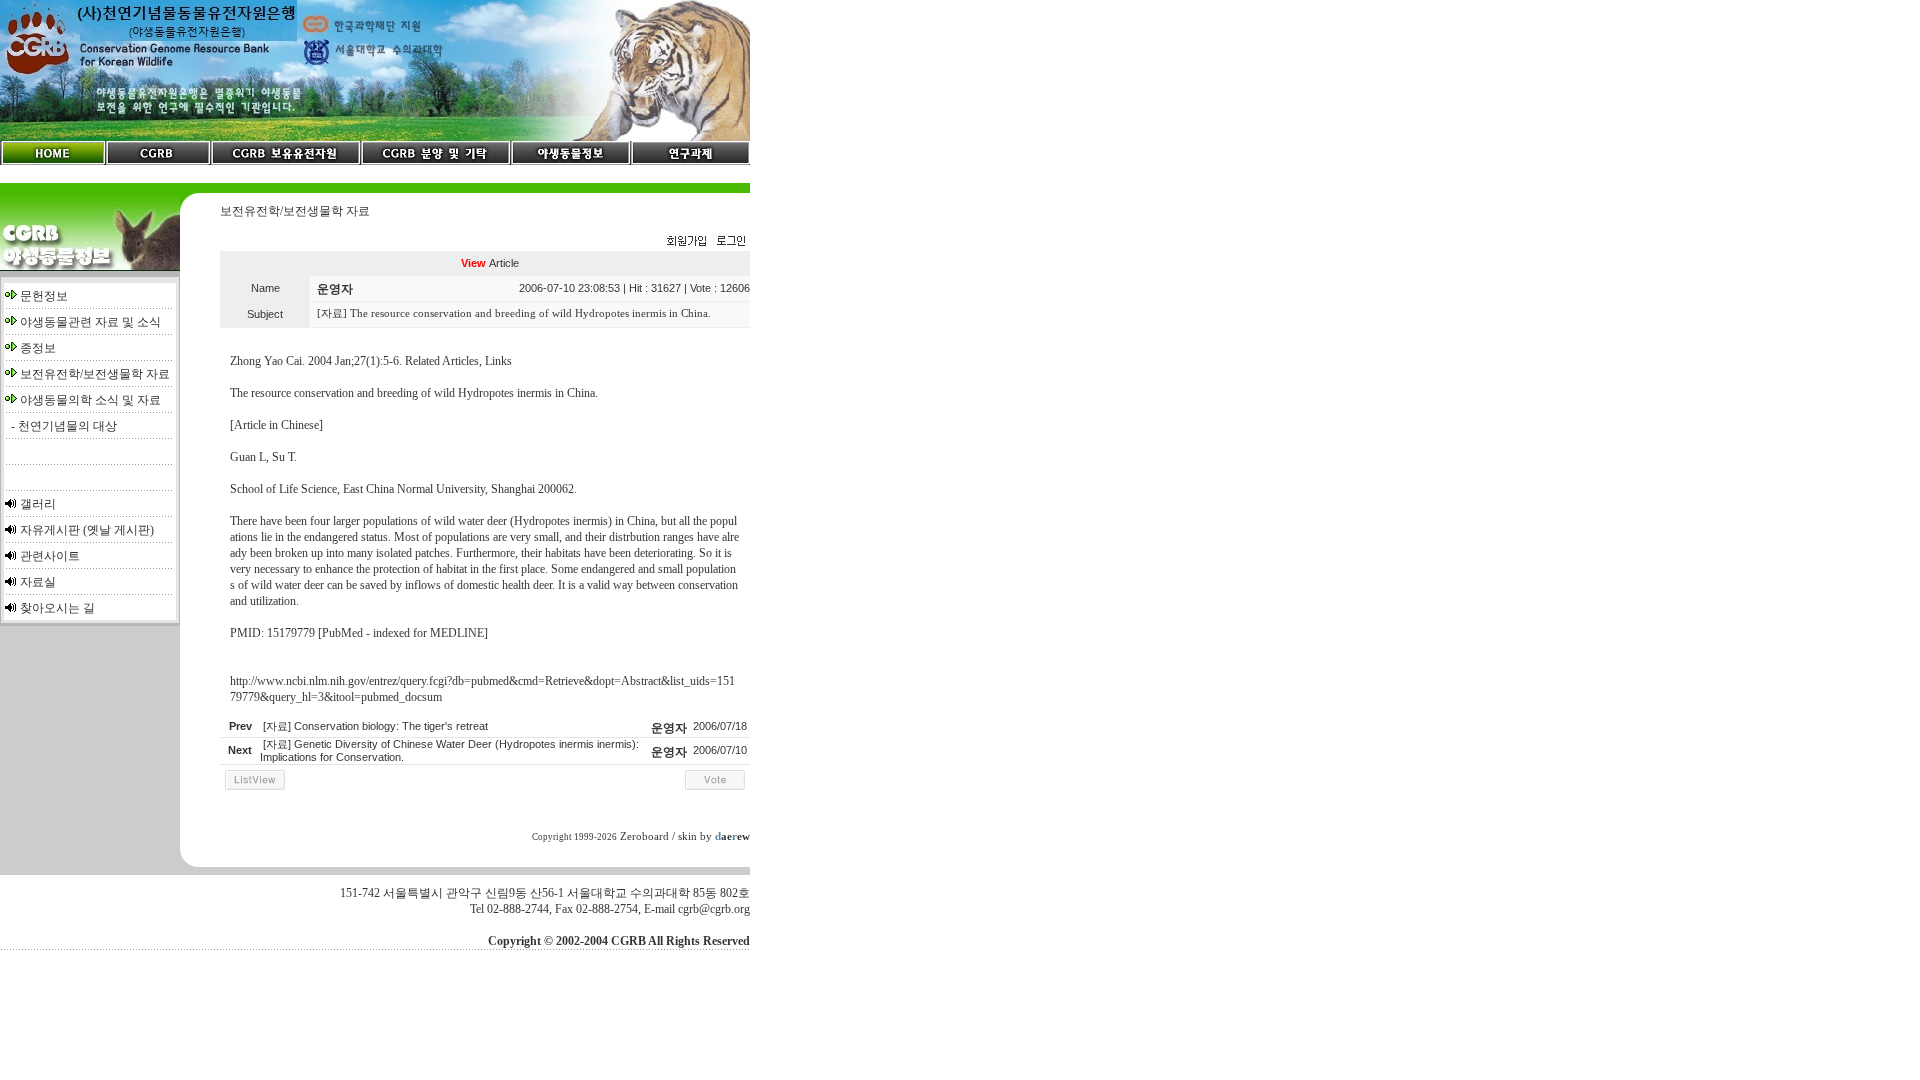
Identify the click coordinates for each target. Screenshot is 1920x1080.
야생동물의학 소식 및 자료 (90, 400)
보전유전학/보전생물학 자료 (95, 374)
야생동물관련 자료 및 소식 (90, 322)
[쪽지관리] (706, 242)
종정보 (38, 348)
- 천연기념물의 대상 (61, 426)
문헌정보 (44, 296)
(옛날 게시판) (118, 530)
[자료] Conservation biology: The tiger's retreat (375, 726)
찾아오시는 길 (57, 608)
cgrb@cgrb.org (714, 909)
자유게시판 (50, 530)
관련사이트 (50, 556)
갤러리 (38, 504)
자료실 (38, 582)
